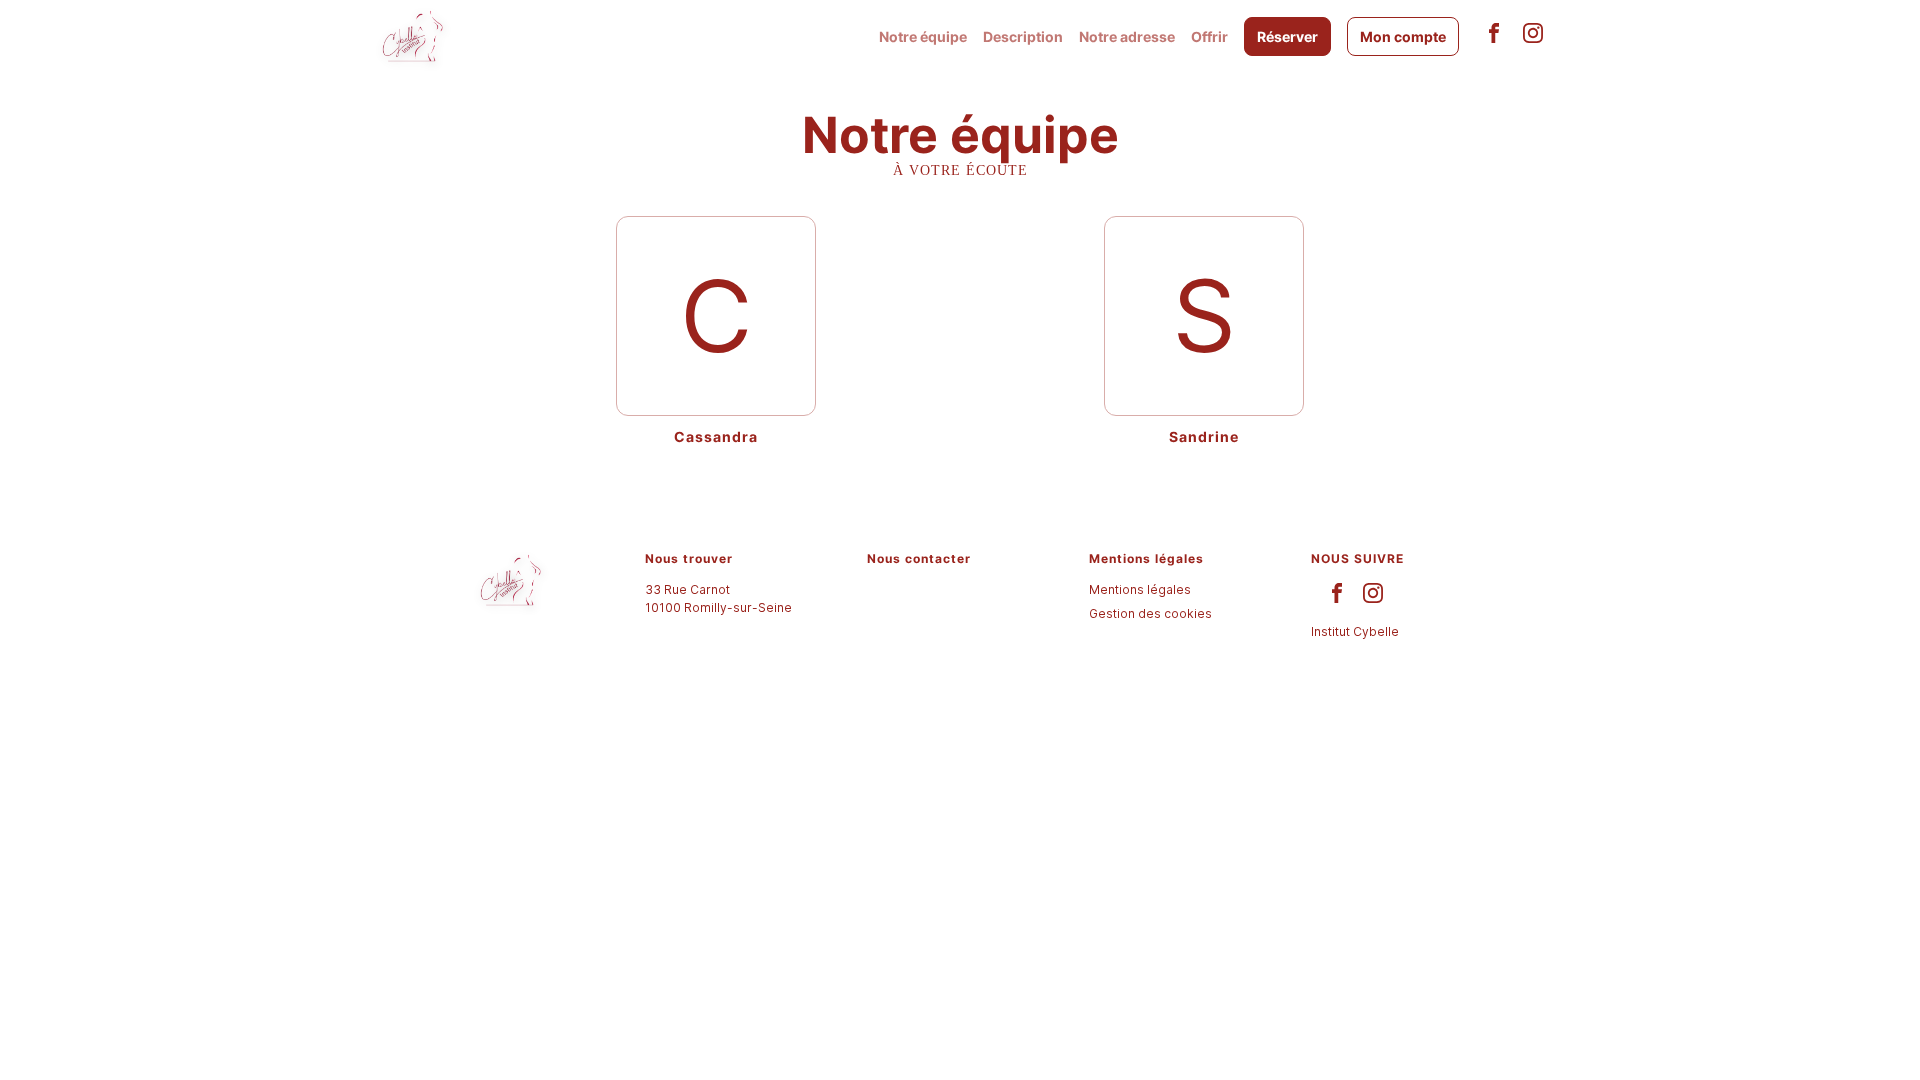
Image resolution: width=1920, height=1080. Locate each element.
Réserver (1287, 36)
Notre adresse (1127, 36)
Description (1023, 36)
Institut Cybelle (1355, 631)
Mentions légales (1140, 589)
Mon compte (1403, 36)
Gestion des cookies (1150, 613)
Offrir (1209, 36)
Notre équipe (923, 36)
